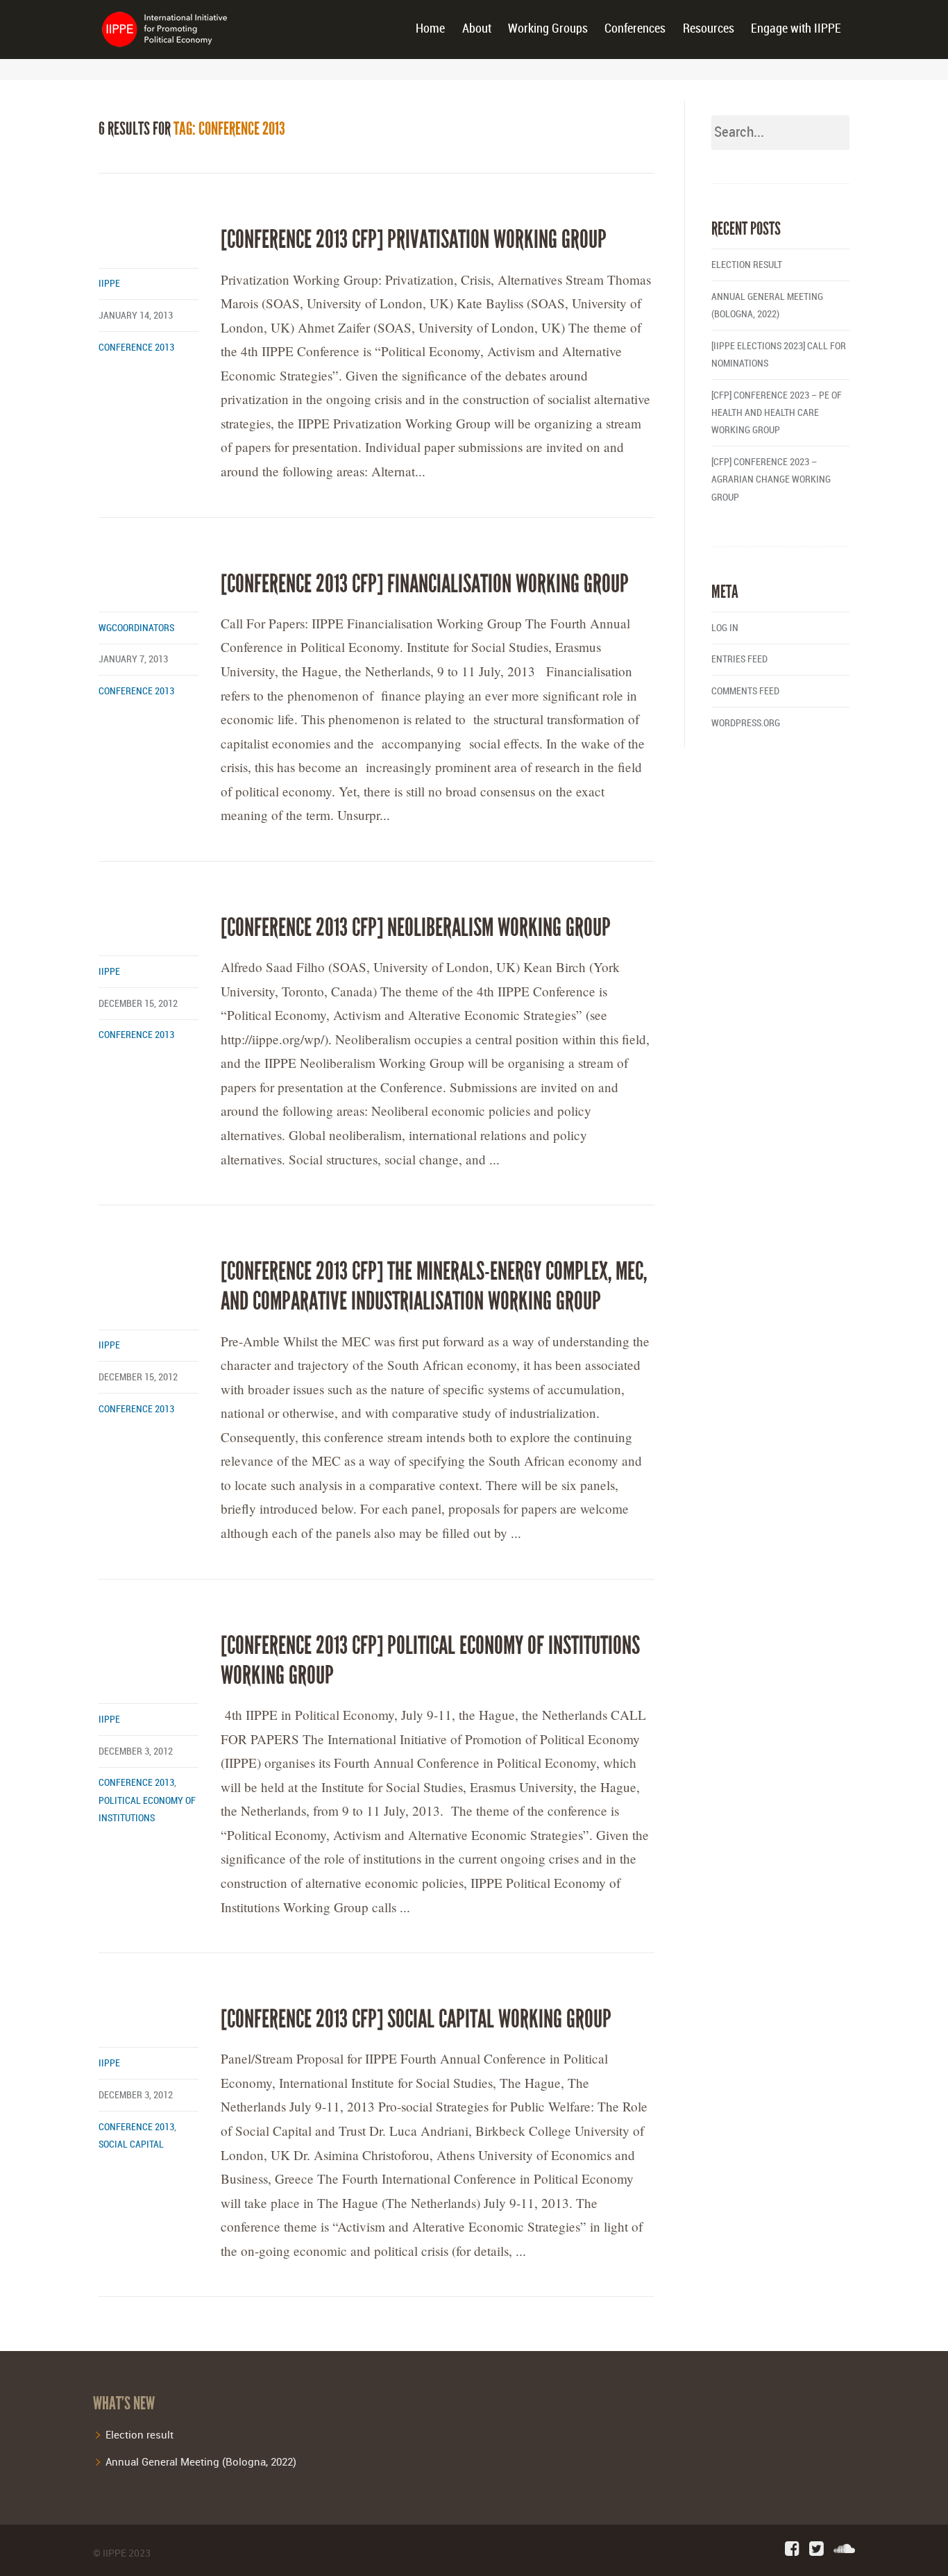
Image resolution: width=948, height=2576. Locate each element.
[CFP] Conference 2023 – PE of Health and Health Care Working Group (777, 413)
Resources (709, 29)
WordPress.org (746, 723)
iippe (109, 284)
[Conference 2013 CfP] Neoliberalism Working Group (416, 928)
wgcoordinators (136, 628)
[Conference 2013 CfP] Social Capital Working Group (416, 2019)
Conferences (635, 29)
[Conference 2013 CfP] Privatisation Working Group (414, 240)
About (477, 29)
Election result (747, 265)
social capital (131, 2144)
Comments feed (745, 691)
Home (430, 29)
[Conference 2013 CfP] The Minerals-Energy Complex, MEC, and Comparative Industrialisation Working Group (434, 1286)
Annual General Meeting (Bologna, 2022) (201, 2461)
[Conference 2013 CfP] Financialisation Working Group (425, 584)
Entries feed (739, 659)
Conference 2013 (136, 348)
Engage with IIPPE (796, 29)
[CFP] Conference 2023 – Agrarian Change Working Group (771, 479)
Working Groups (548, 29)
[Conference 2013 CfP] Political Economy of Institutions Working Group (430, 1661)
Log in (725, 628)
